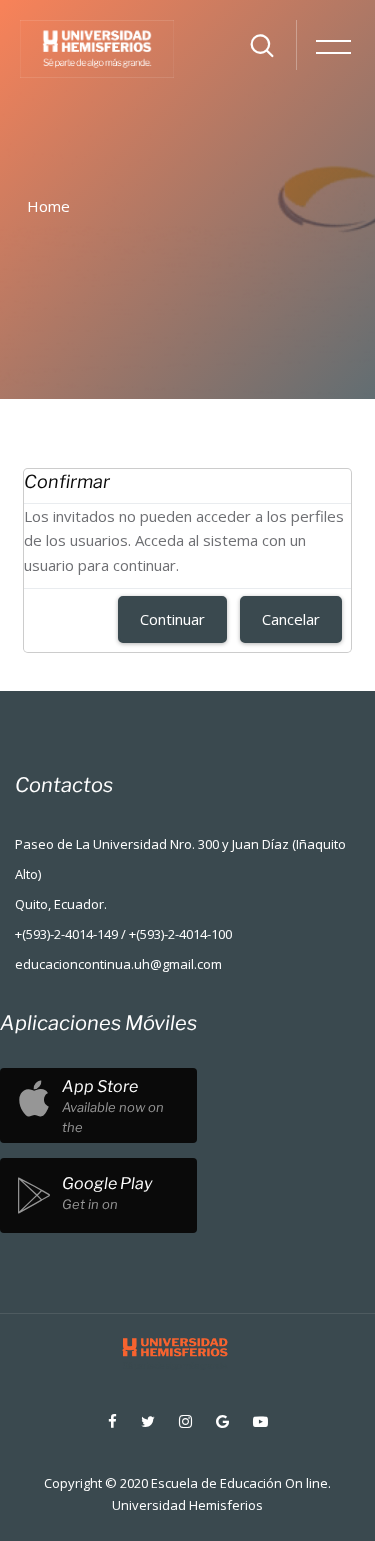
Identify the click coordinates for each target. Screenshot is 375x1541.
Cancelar (291, 619)
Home (48, 206)
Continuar (172, 619)
